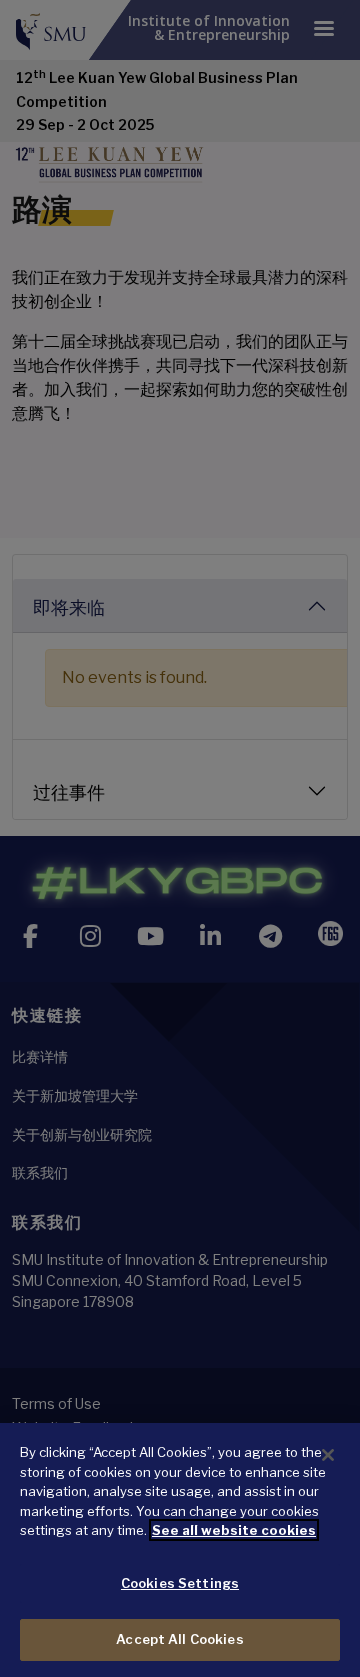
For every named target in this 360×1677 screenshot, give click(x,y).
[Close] (328, 1455)
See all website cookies (234, 1530)
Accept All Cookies (179, 1639)
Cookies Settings (180, 1583)
